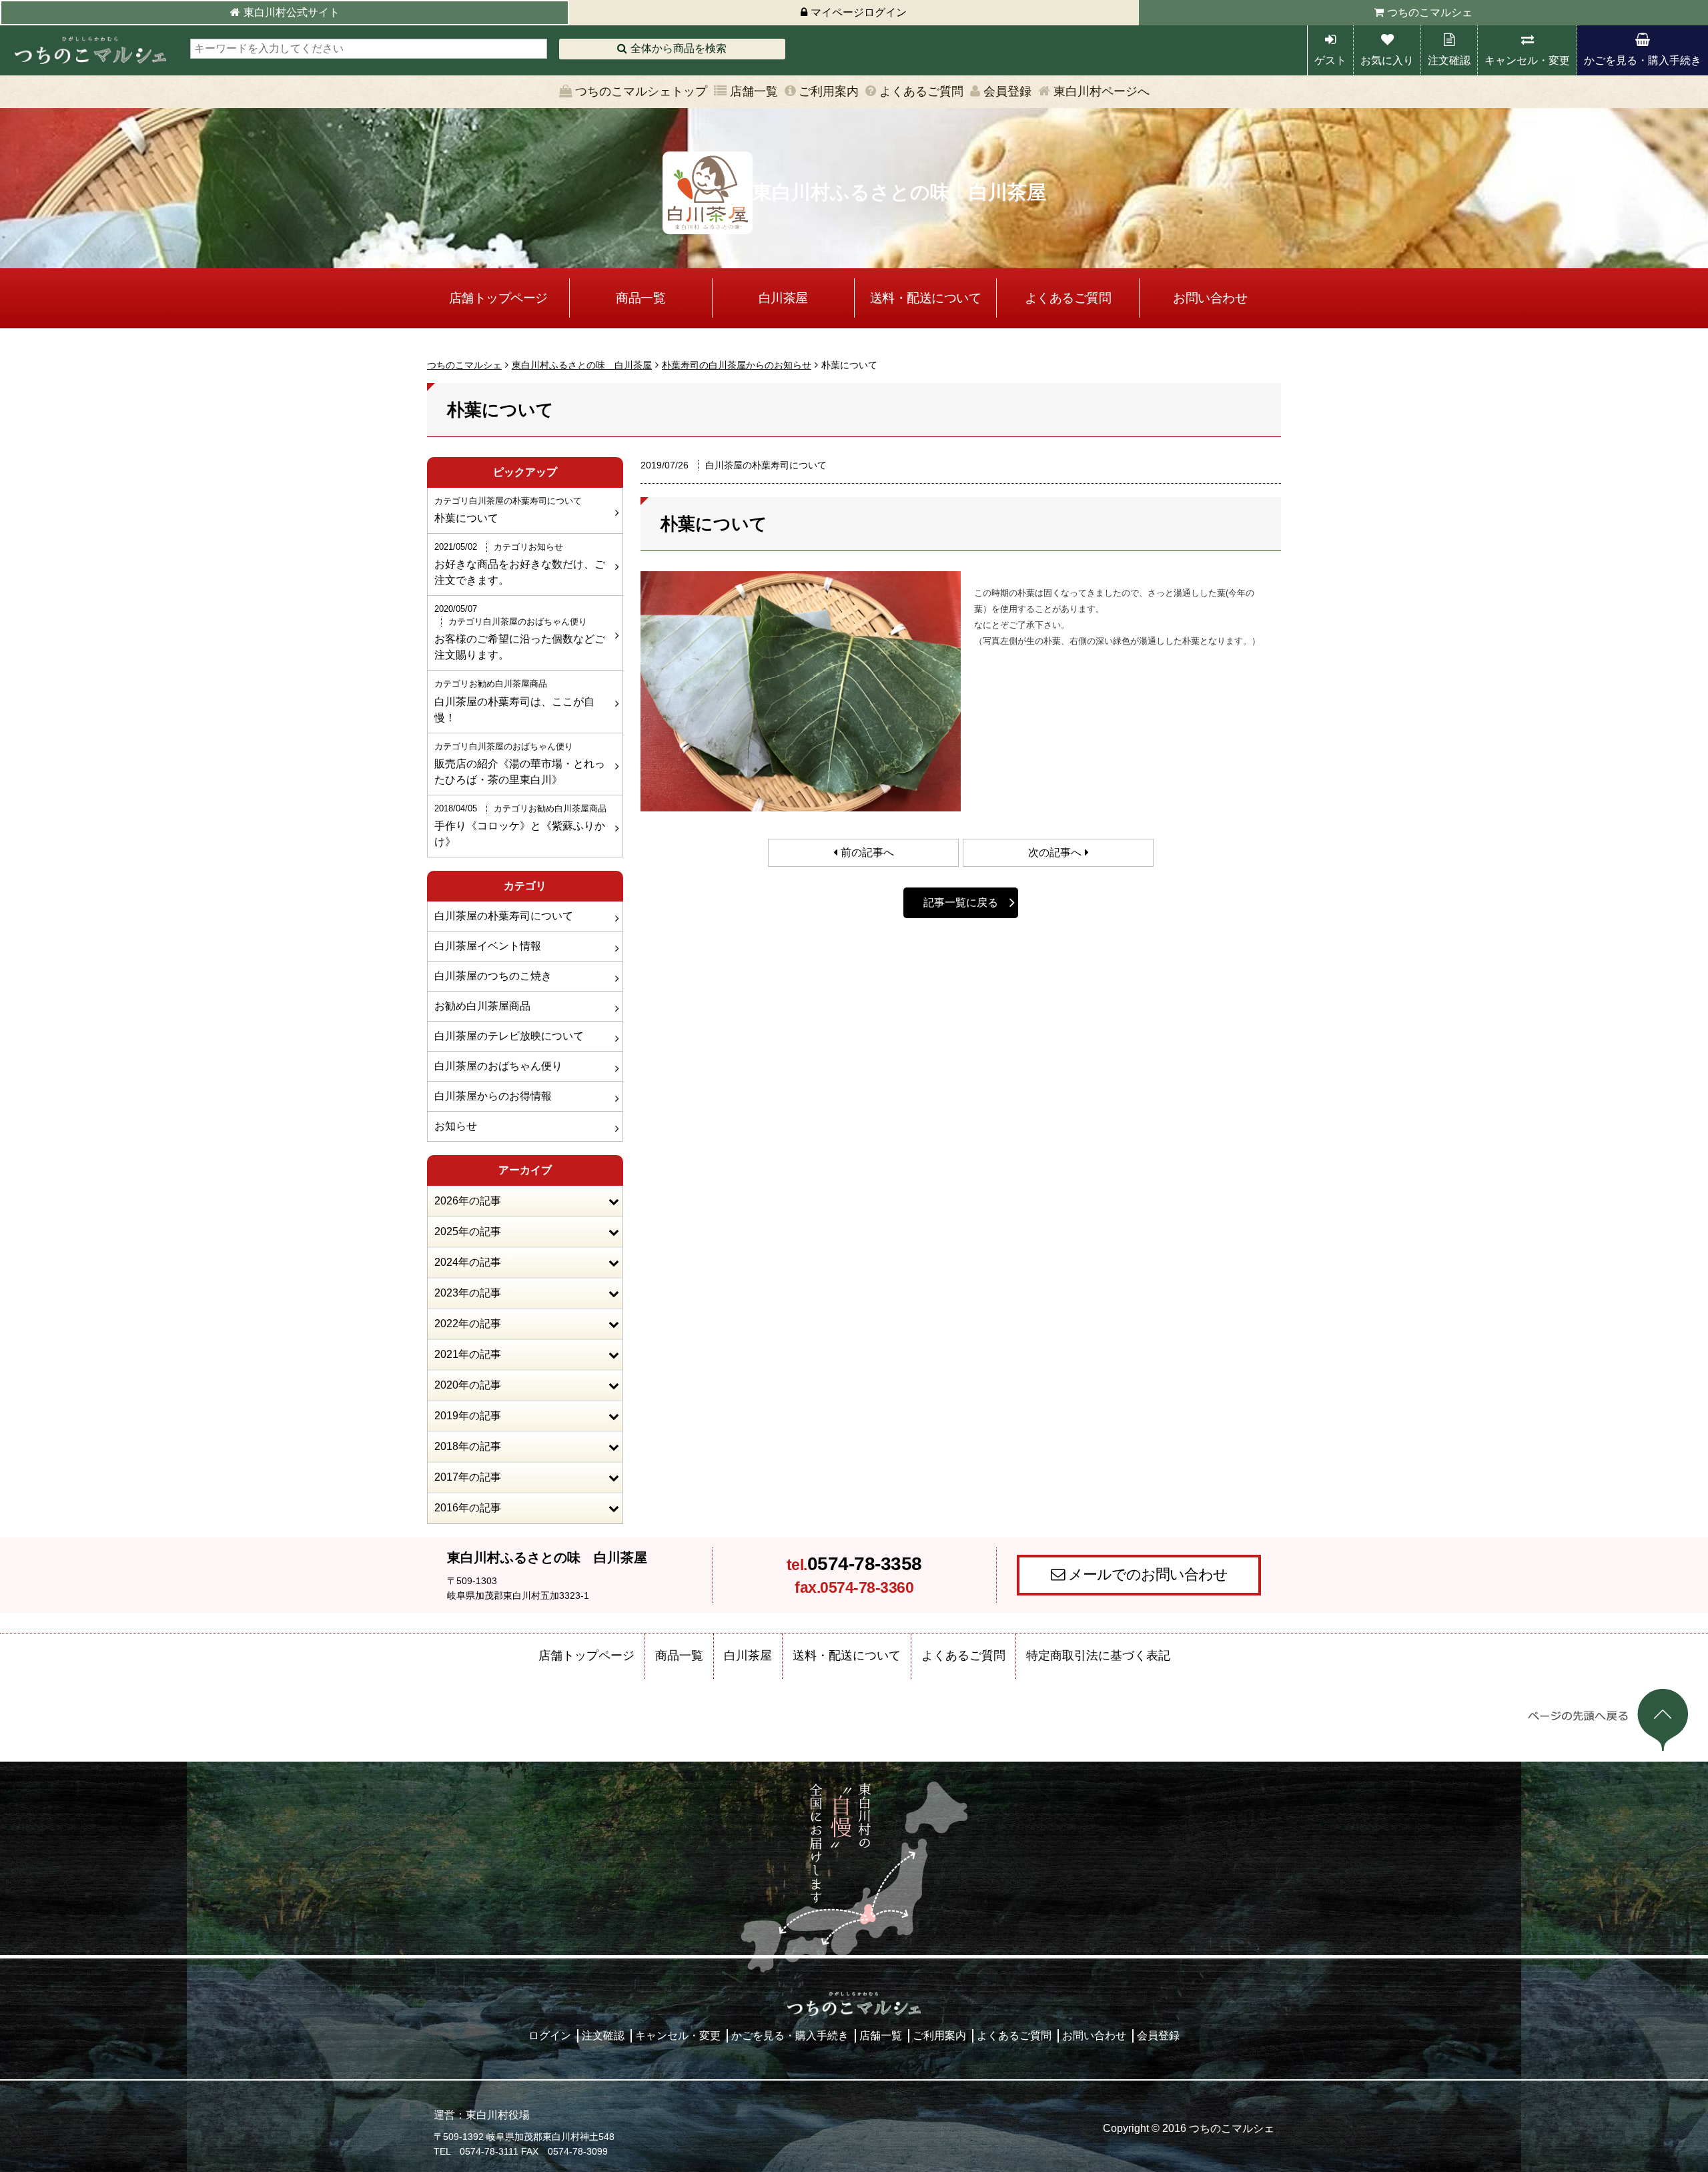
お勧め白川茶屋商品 (482, 1006)
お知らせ (456, 1126)
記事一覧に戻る (961, 902)
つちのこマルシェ (1430, 12)
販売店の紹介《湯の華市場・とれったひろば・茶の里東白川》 (520, 763)
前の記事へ (867, 852)
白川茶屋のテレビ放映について (509, 1036)
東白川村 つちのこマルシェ (90, 50)
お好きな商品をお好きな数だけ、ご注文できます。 (520, 564)
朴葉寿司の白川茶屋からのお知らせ (737, 365)
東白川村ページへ (1102, 91)
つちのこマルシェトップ (641, 91)
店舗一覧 (754, 91)
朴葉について (508, 510)
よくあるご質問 (921, 91)
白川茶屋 (783, 298)
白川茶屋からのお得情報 (493, 1096)
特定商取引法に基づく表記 (1098, 1656)
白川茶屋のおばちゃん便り (498, 1066)
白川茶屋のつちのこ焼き (493, 976)
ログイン (550, 2036)
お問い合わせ (1210, 298)
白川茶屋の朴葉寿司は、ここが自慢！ (514, 701)
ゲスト (1330, 60)
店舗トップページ (498, 298)
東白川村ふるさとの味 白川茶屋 (582, 365)
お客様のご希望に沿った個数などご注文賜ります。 (520, 632)
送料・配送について (926, 298)
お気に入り (1387, 60)
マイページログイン (859, 12)
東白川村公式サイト (292, 12)
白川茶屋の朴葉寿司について (504, 916)
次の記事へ (1055, 852)
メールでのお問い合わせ (1148, 1574)
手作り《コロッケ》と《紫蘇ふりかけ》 (520, 825)
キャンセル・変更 (1527, 60)
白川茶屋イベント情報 (488, 946)
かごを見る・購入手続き (1643, 60)
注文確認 (1449, 60)
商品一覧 (640, 298)
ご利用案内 (829, 91)
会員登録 (1007, 91)
